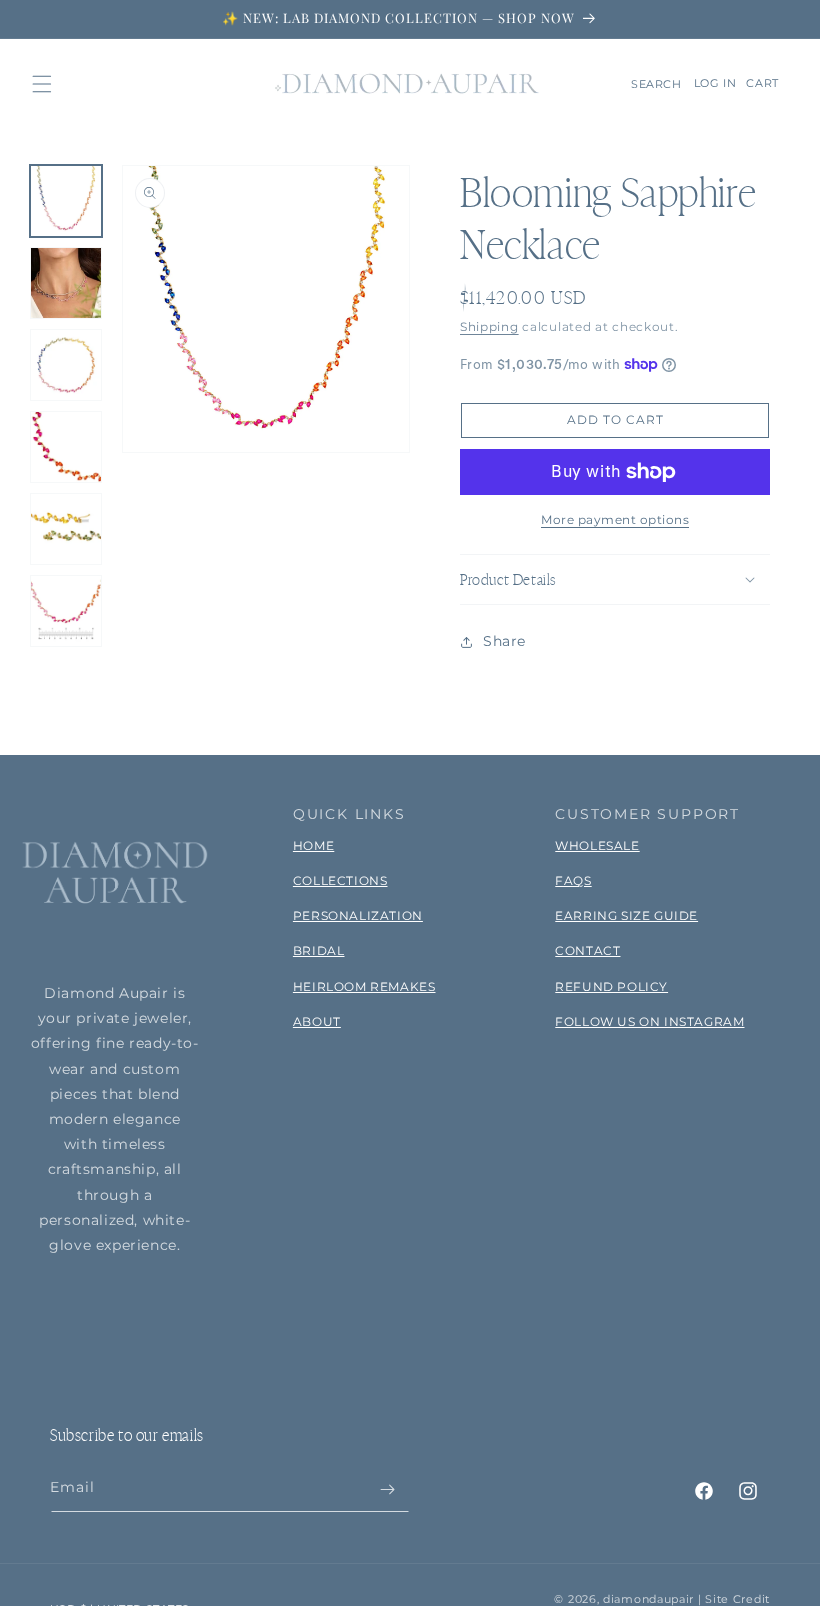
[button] (42, 84)
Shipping (489, 326)
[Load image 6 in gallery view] (66, 611)
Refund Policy (611, 986)
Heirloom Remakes (364, 986)
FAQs (573, 880)
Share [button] (504, 641)
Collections (340, 880)
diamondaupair (648, 1599)
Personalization (358, 915)
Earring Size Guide (626, 915)
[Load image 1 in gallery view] (66, 201)
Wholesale (597, 845)
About (317, 1021)
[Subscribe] (387, 1489)
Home (313, 845)
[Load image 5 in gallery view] (66, 529)
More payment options (615, 519)
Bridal (319, 950)
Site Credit (737, 1599)
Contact (587, 950)
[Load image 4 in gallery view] (66, 447)
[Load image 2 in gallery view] (66, 283)
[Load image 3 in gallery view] (66, 365)
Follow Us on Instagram (649, 1021)
